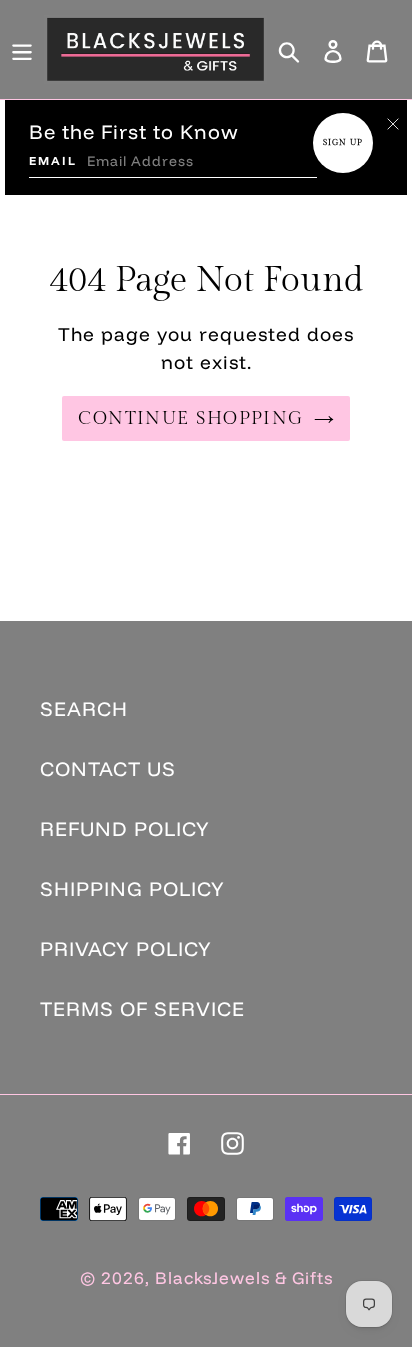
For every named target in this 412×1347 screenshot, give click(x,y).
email (53, 160)
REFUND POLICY (125, 828)
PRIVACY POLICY (126, 948)
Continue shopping (190, 418)
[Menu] (22, 50)
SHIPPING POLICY (132, 888)
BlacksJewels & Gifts (244, 1277)
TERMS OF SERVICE (142, 1008)
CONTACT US (108, 768)
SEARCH (84, 708)
